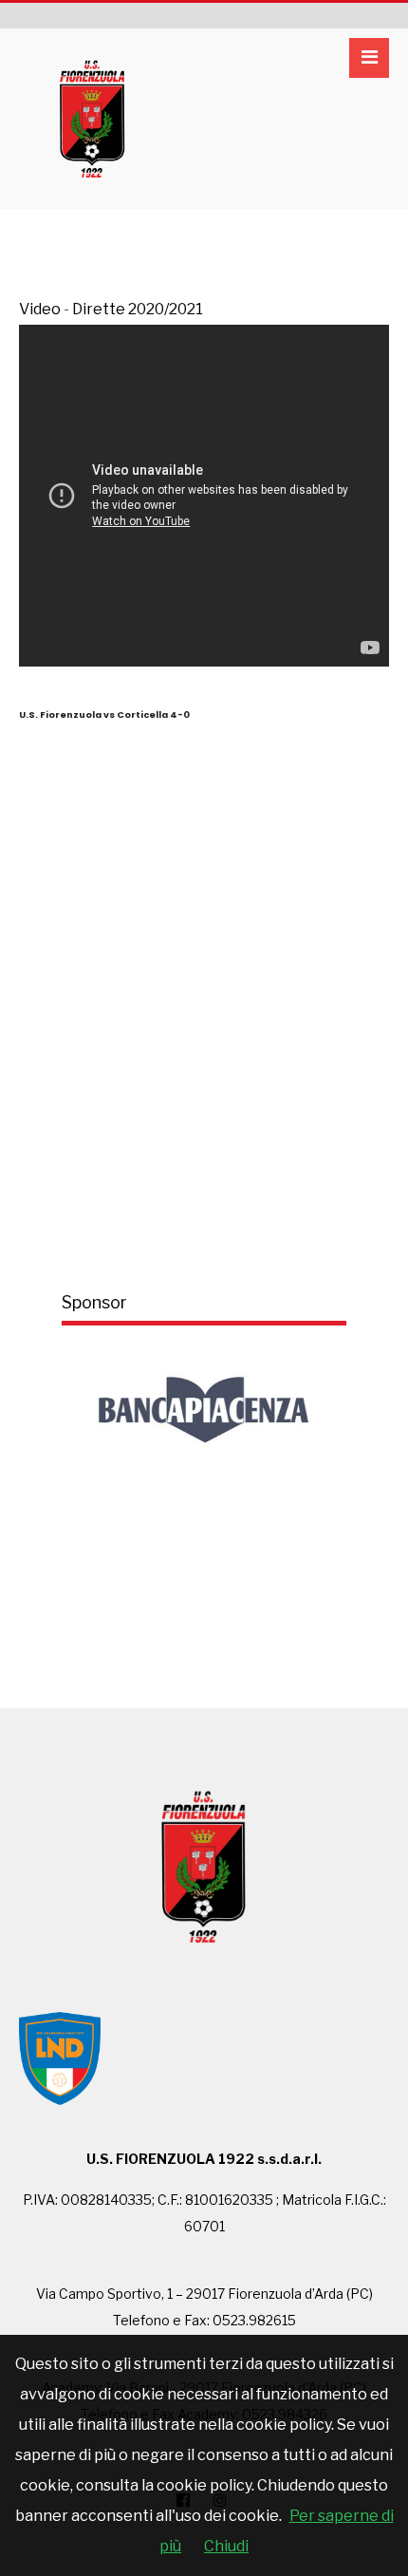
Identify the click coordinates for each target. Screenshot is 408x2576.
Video (40, 309)
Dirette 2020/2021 (138, 309)
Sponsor (94, 1302)
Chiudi (226, 2546)
